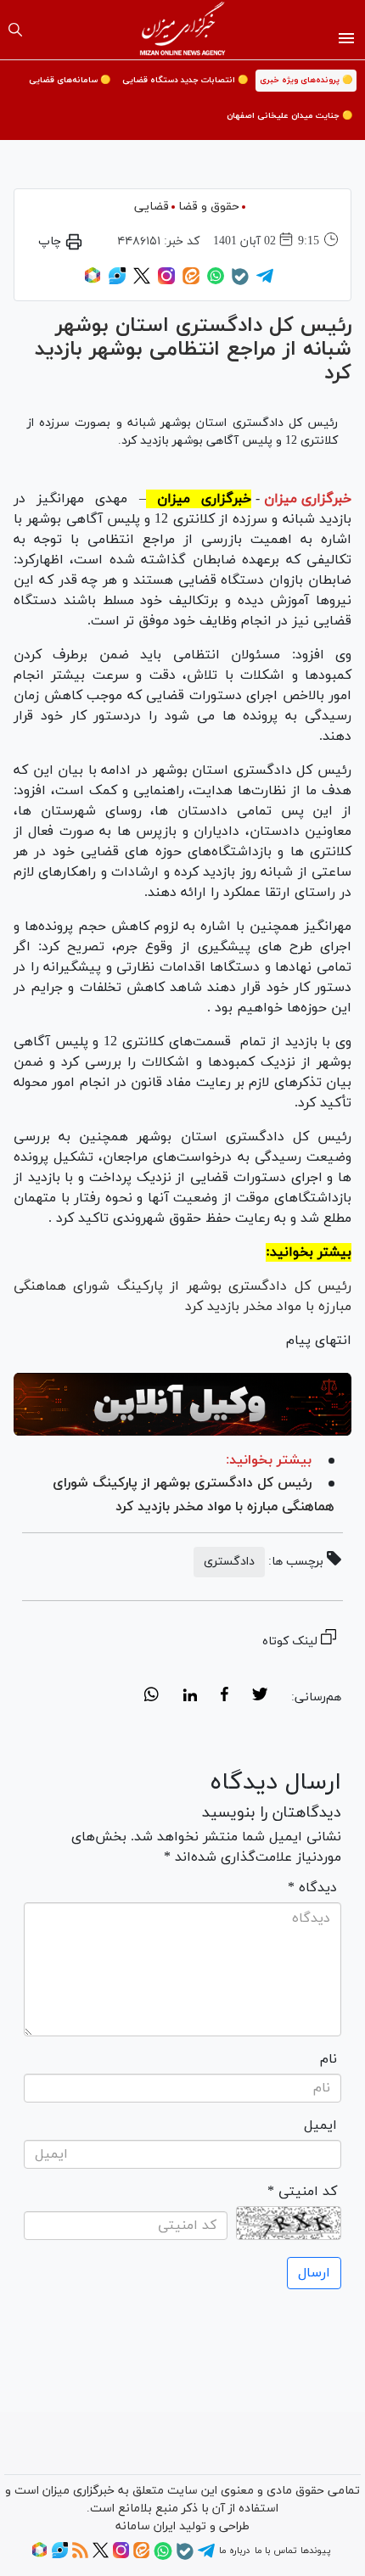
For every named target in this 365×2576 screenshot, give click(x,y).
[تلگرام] (265, 282)
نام (328, 2059)
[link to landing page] (183, 30)
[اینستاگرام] (166, 282)
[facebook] (225, 1697)
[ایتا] (191, 282)
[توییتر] (142, 282)
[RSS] (80, 2556)
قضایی (152, 207)
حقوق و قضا (209, 207)
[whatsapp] (152, 1697)
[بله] (240, 283)
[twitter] (260, 1697)
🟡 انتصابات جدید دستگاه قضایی (185, 80)
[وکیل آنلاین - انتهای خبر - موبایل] (182, 1405)
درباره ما (234, 2551)
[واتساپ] (216, 282)
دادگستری (229, 1562)
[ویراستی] (117, 282)
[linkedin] (190, 1697)
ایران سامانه (146, 2526)
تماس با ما (275, 2551)
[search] (15, 30)
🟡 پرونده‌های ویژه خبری (306, 80)
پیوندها (315, 2551)
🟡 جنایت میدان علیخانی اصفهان (289, 116)
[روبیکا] (93, 282)
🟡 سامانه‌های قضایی (70, 80)
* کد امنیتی (302, 2192)
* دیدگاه (312, 1888)
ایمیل (320, 2125)
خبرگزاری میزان (308, 499)
